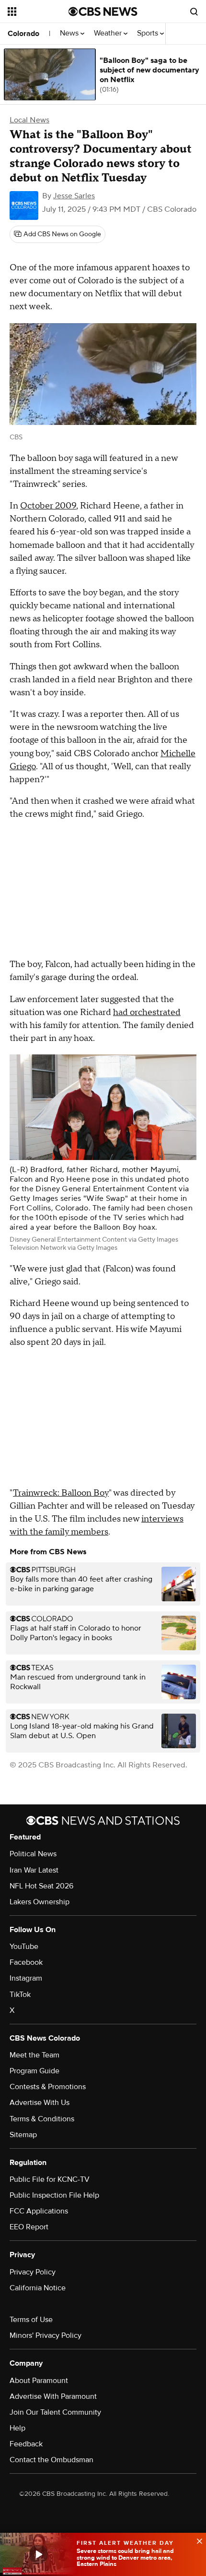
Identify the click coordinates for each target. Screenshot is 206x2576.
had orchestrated (147, 1012)
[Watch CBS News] (38, 2554)
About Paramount (39, 2381)
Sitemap (23, 2135)
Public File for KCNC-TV (50, 2179)
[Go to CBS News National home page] (103, 12)
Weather (109, 33)
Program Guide (34, 2071)
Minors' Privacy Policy (46, 2335)
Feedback (26, 2444)
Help (17, 2428)
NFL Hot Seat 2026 (41, 1886)
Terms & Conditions (42, 2119)
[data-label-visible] (196, 2540)
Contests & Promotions (48, 2087)
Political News (33, 1854)
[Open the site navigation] (38, 12)
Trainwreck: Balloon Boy (61, 1493)
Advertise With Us (40, 2103)
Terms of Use (31, 2320)
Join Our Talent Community (55, 2412)
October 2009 (48, 506)
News (70, 33)
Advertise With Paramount (53, 2396)
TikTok (20, 1995)
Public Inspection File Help (54, 2195)
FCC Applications (39, 2211)
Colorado (23, 34)
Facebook (26, 1962)
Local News (29, 120)
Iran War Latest (34, 1870)
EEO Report (29, 2227)
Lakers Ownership (40, 1902)
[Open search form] (194, 12)
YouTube (24, 1947)
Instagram (26, 1978)
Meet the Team (34, 2055)
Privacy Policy (33, 2272)
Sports (149, 33)
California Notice (38, 2288)
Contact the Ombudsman (51, 2460)
